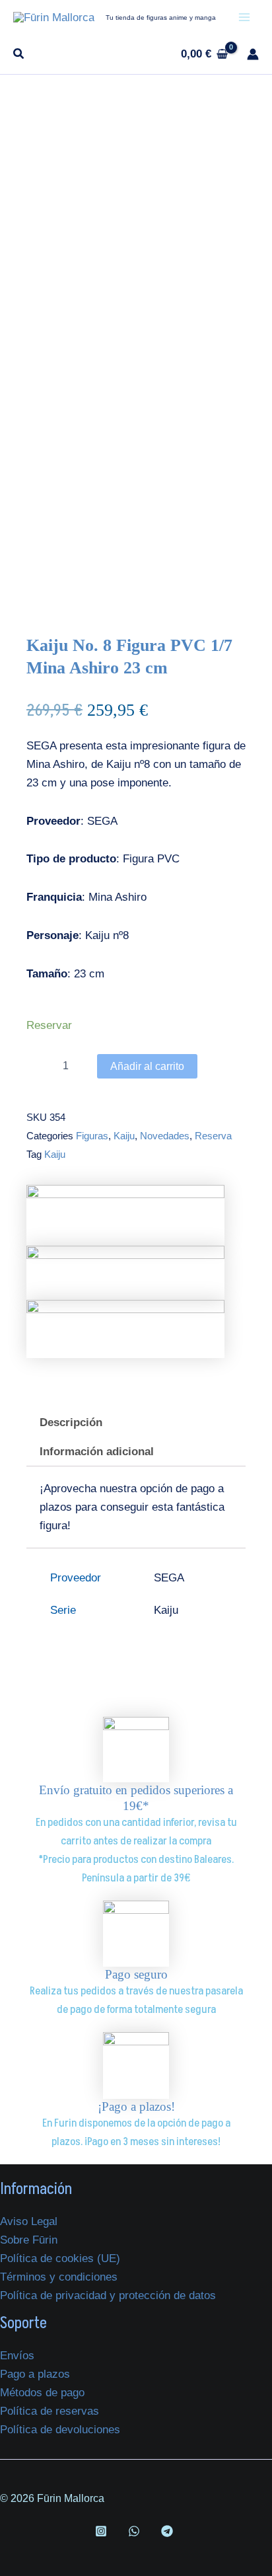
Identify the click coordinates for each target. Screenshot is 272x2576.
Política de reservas (50, 2411)
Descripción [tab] (71, 1422)
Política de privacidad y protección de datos (108, 2295)
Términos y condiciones (59, 2277)
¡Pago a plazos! (136, 2106)
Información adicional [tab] (97, 1452)
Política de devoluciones (60, 2430)
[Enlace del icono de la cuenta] (253, 54)
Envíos (17, 2356)
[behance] (169, 2531)
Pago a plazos (35, 2374)
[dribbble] (136, 2531)
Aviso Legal (29, 2221)
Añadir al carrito (147, 1066)
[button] (19, 56)
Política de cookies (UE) (60, 2258)
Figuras (92, 1136)
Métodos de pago (42, 2393)
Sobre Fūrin (29, 2240)
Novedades (165, 1136)
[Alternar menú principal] (244, 17)
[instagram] (104, 2531)
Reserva (213, 1136)
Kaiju (124, 1136)
